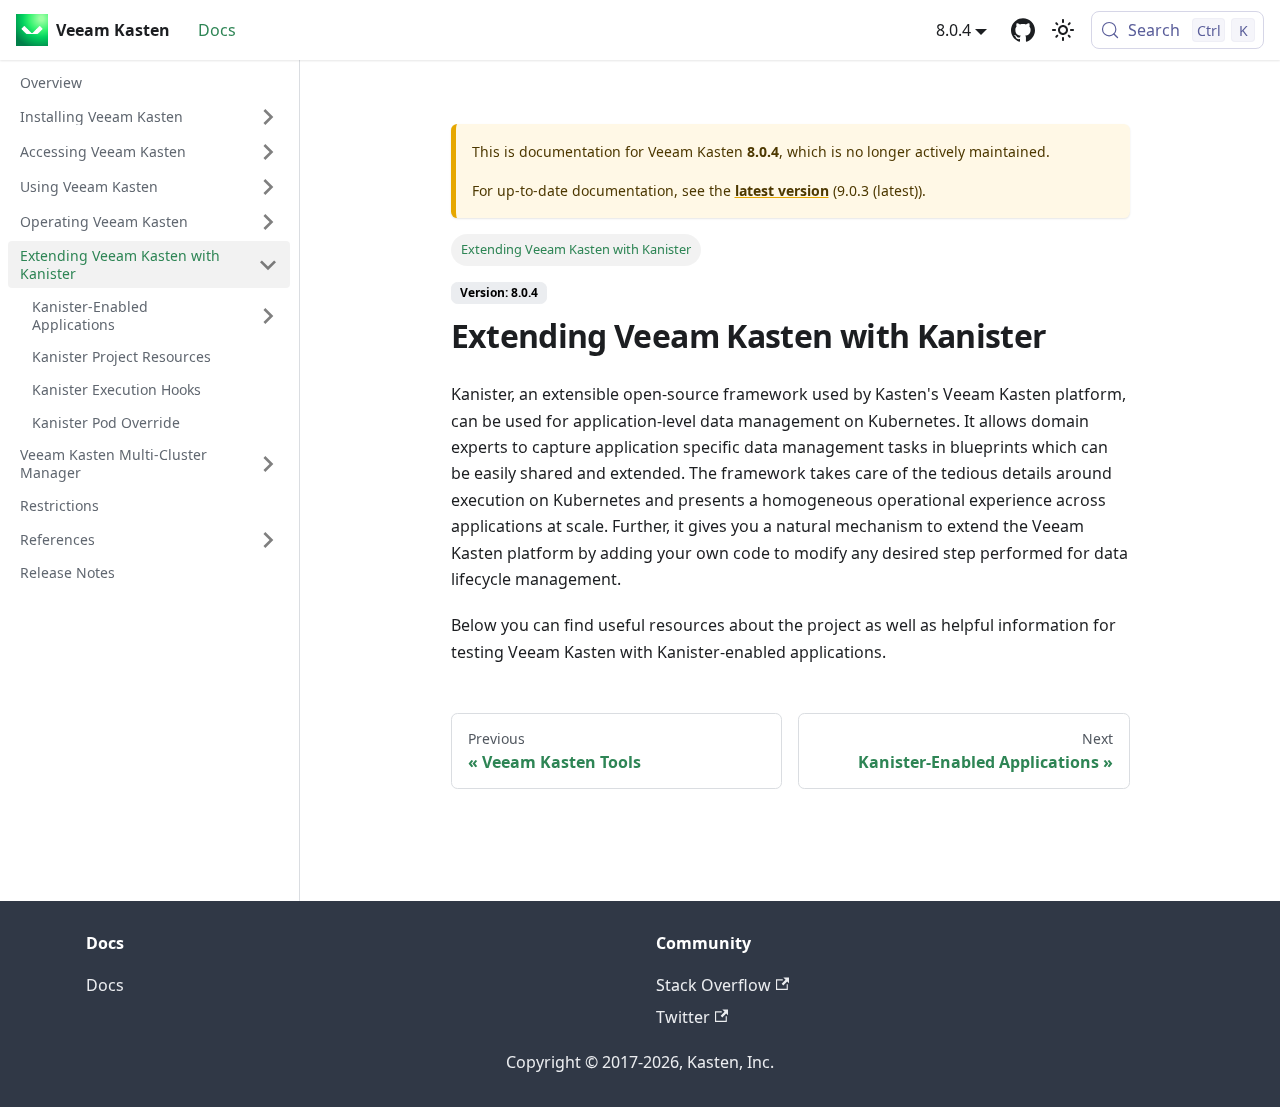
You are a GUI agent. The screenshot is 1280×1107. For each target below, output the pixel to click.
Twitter (683, 1017)
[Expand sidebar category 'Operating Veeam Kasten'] (268, 222)
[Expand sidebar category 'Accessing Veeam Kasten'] (268, 152)
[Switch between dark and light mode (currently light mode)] (1063, 30)
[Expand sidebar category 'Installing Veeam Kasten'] (268, 117)
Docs (217, 30)
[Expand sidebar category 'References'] (268, 540)
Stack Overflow (713, 985)
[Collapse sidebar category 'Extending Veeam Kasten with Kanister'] (268, 264)
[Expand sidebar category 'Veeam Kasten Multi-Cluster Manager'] (268, 464)
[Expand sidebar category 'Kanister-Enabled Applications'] (268, 315)
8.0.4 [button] (953, 30)
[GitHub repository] (1023, 30)
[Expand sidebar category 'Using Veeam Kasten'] (268, 187)
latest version (782, 190)
